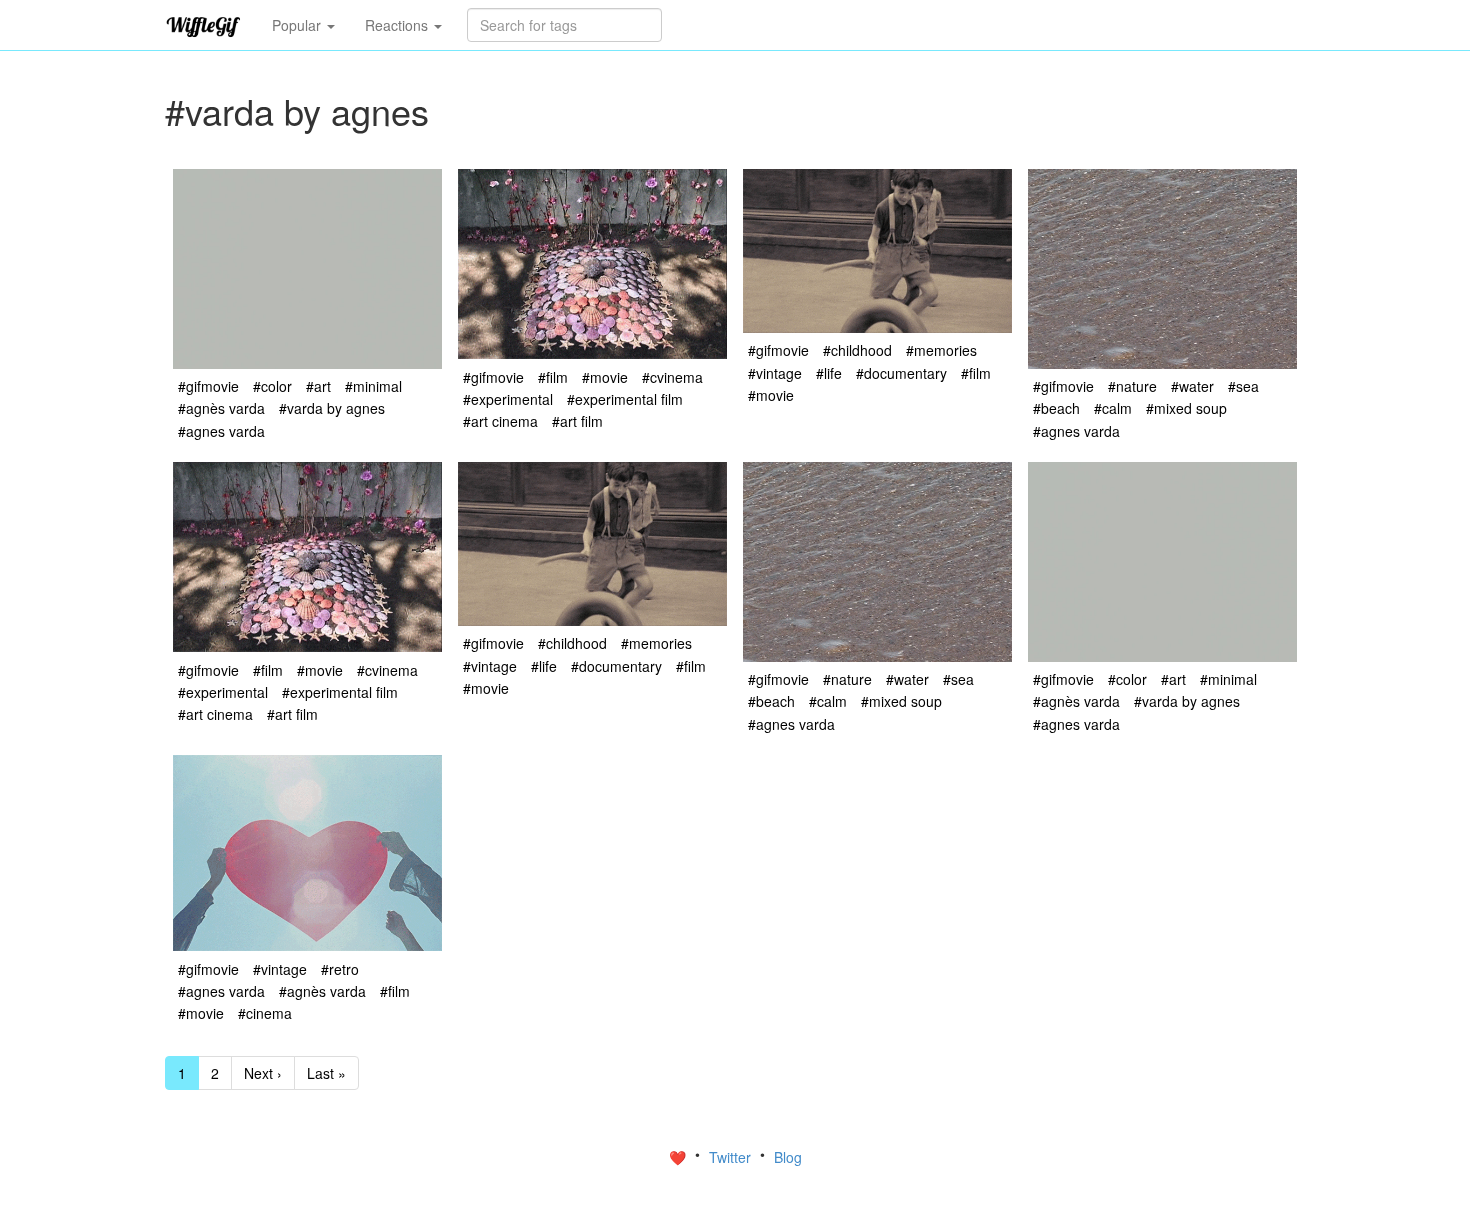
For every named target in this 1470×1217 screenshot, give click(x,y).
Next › (263, 1073)
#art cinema (500, 421)
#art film (577, 421)
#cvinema (672, 377)
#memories (941, 350)
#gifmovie (208, 386)
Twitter (732, 1157)
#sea (1243, 386)
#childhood (857, 350)
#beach (1056, 408)
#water (1192, 386)
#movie (605, 377)
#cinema (265, 1013)
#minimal (373, 386)
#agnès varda (221, 408)
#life (829, 373)
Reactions (398, 25)
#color (272, 386)
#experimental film (625, 399)
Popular (298, 25)
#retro (340, 969)
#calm (1113, 408)
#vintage (775, 373)
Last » (326, 1073)
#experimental (508, 399)
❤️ (679, 1157)
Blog (788, 1157)
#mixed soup (1186, 408)
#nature (1132, 386)
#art (318, 386)
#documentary (901, 373)
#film (553, 377)
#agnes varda (221, 431)
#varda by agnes (332, 408)
